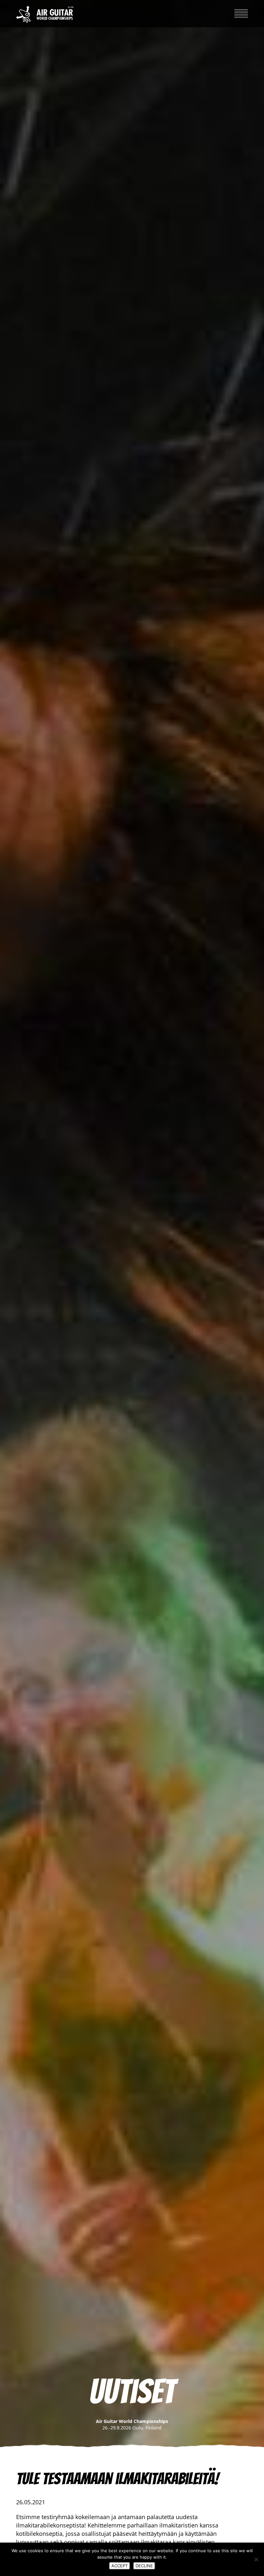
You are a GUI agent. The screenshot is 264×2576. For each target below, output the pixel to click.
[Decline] (256, 2559)
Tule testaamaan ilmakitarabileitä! (117, 2479)
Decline (144, 2566)
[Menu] (241, 12)
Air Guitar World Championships (45, 14)
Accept (120, 2566)
